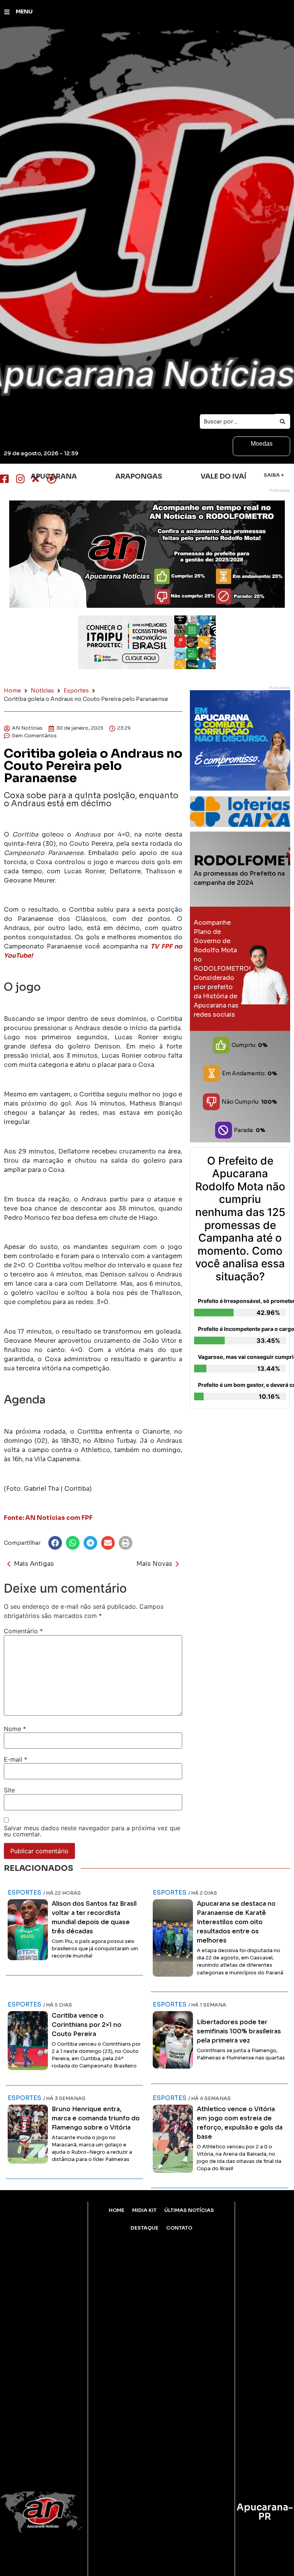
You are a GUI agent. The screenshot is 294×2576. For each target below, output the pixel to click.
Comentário (23, 1631)
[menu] (7, 12)
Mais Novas (154, 1564)
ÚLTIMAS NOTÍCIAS (189, 2210)
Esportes (76, 691)
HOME (117, 2210)
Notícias (42, 691)
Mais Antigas (34, 1564)
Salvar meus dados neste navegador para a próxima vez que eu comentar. (92, 1831)
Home (12, 691)
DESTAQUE (145, 2228)
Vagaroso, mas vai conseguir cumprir (242, 1357)
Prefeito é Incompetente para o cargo (242, 1329)
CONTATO (179, 2228)
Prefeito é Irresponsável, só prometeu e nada (242, 1301)
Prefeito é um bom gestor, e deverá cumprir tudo (242, 1385)
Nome (15, 1729)
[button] (55, 1543)
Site (9, 1790)
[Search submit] (283, 421)
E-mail (16, 1759)
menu (24, 11)
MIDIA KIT (144, 2210)
